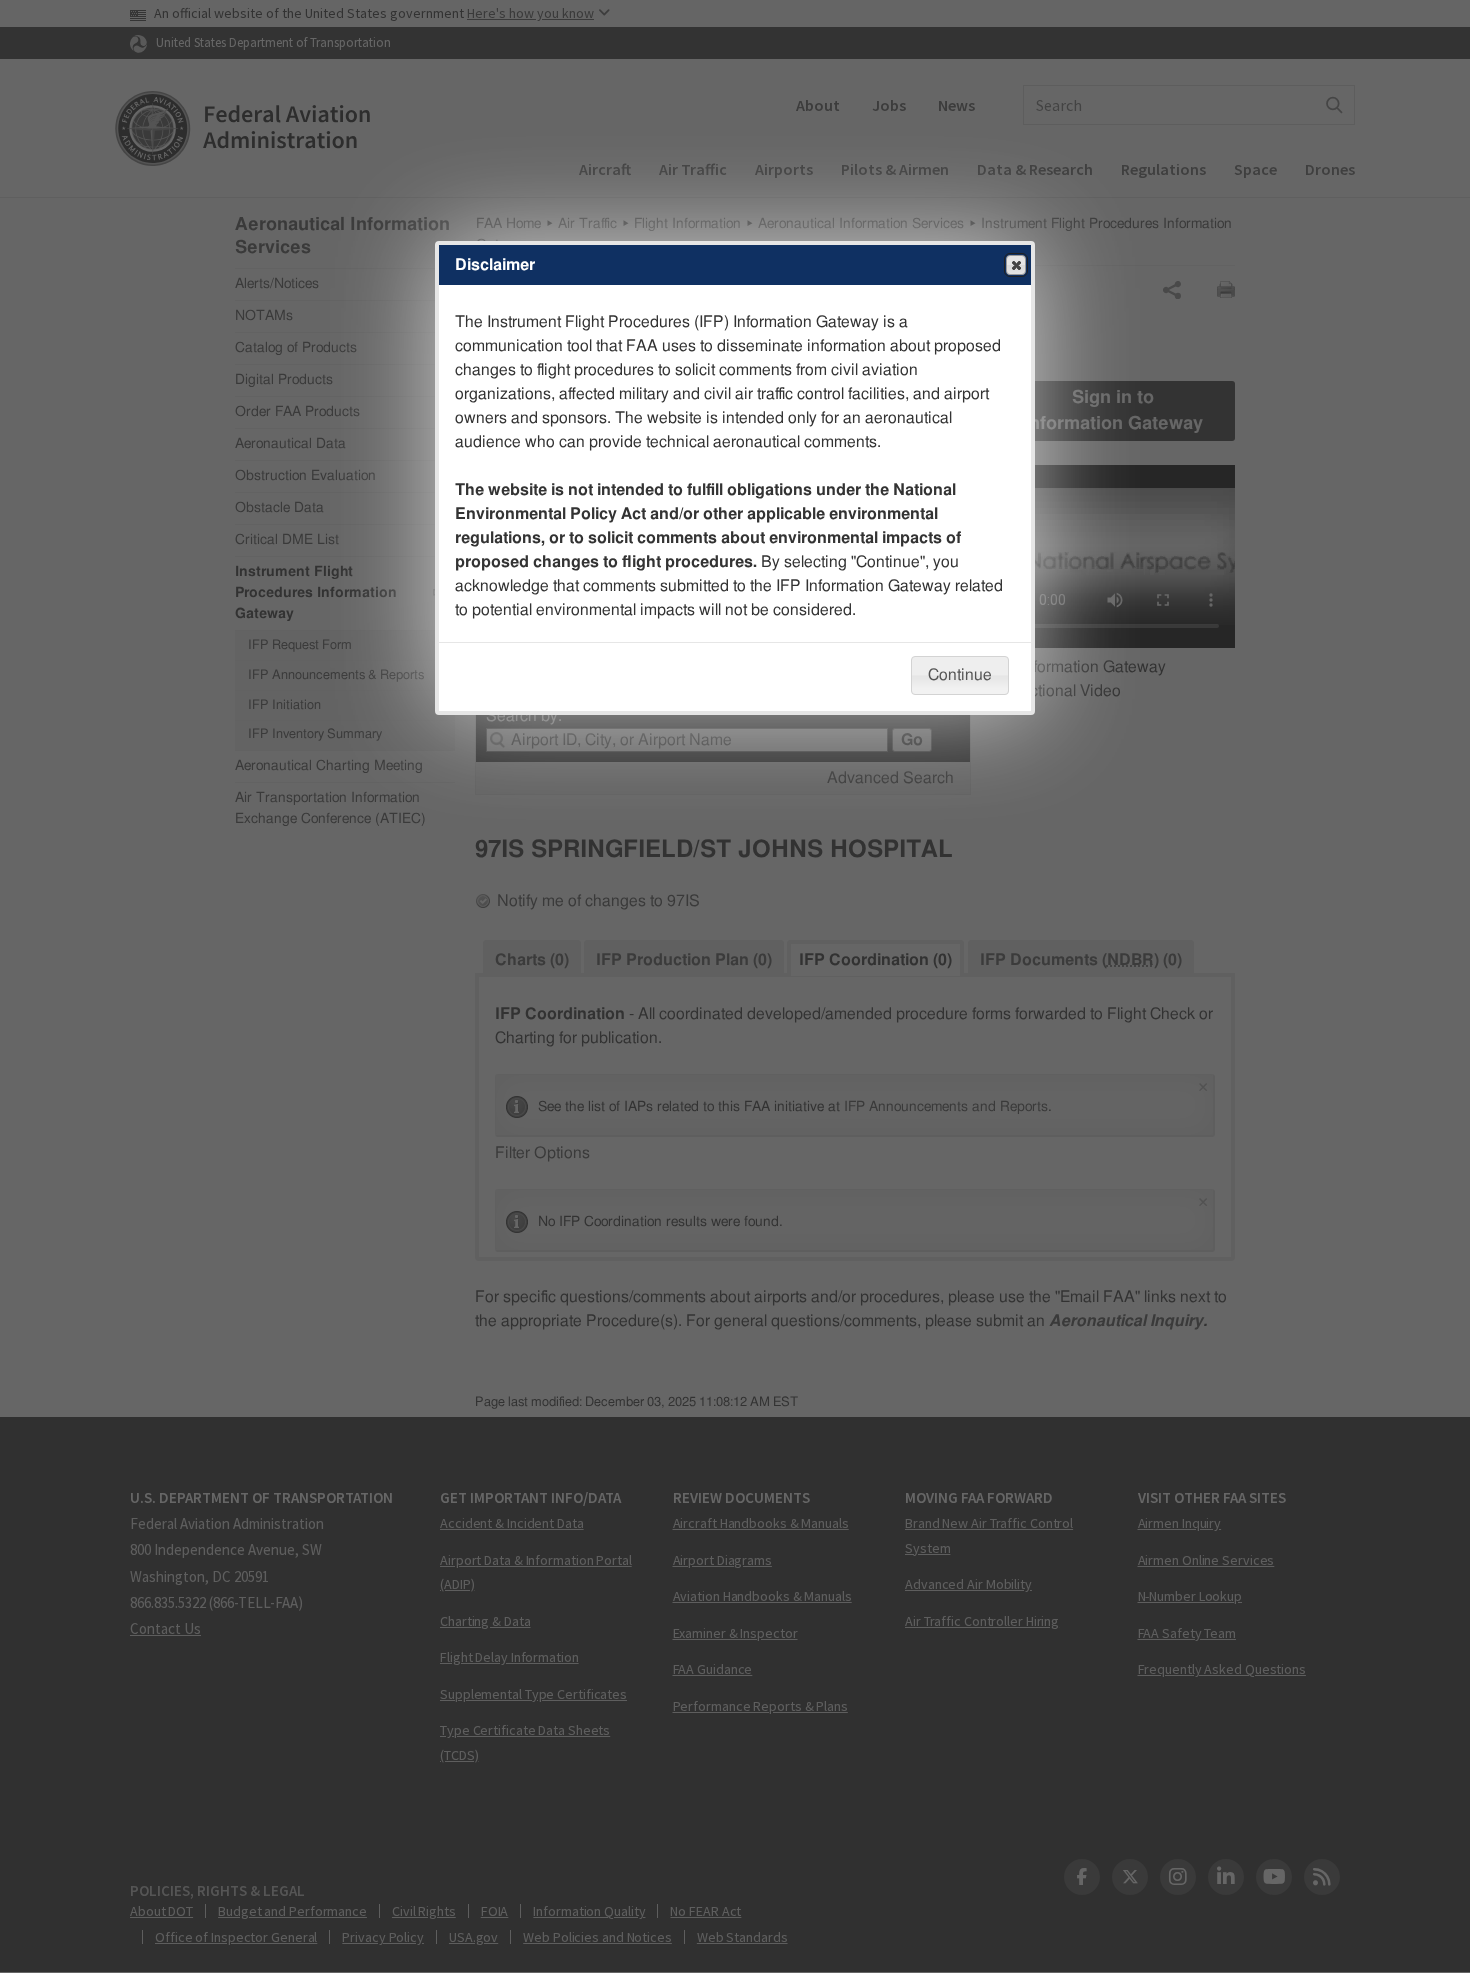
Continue (960, 675)
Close (1016, 265)
